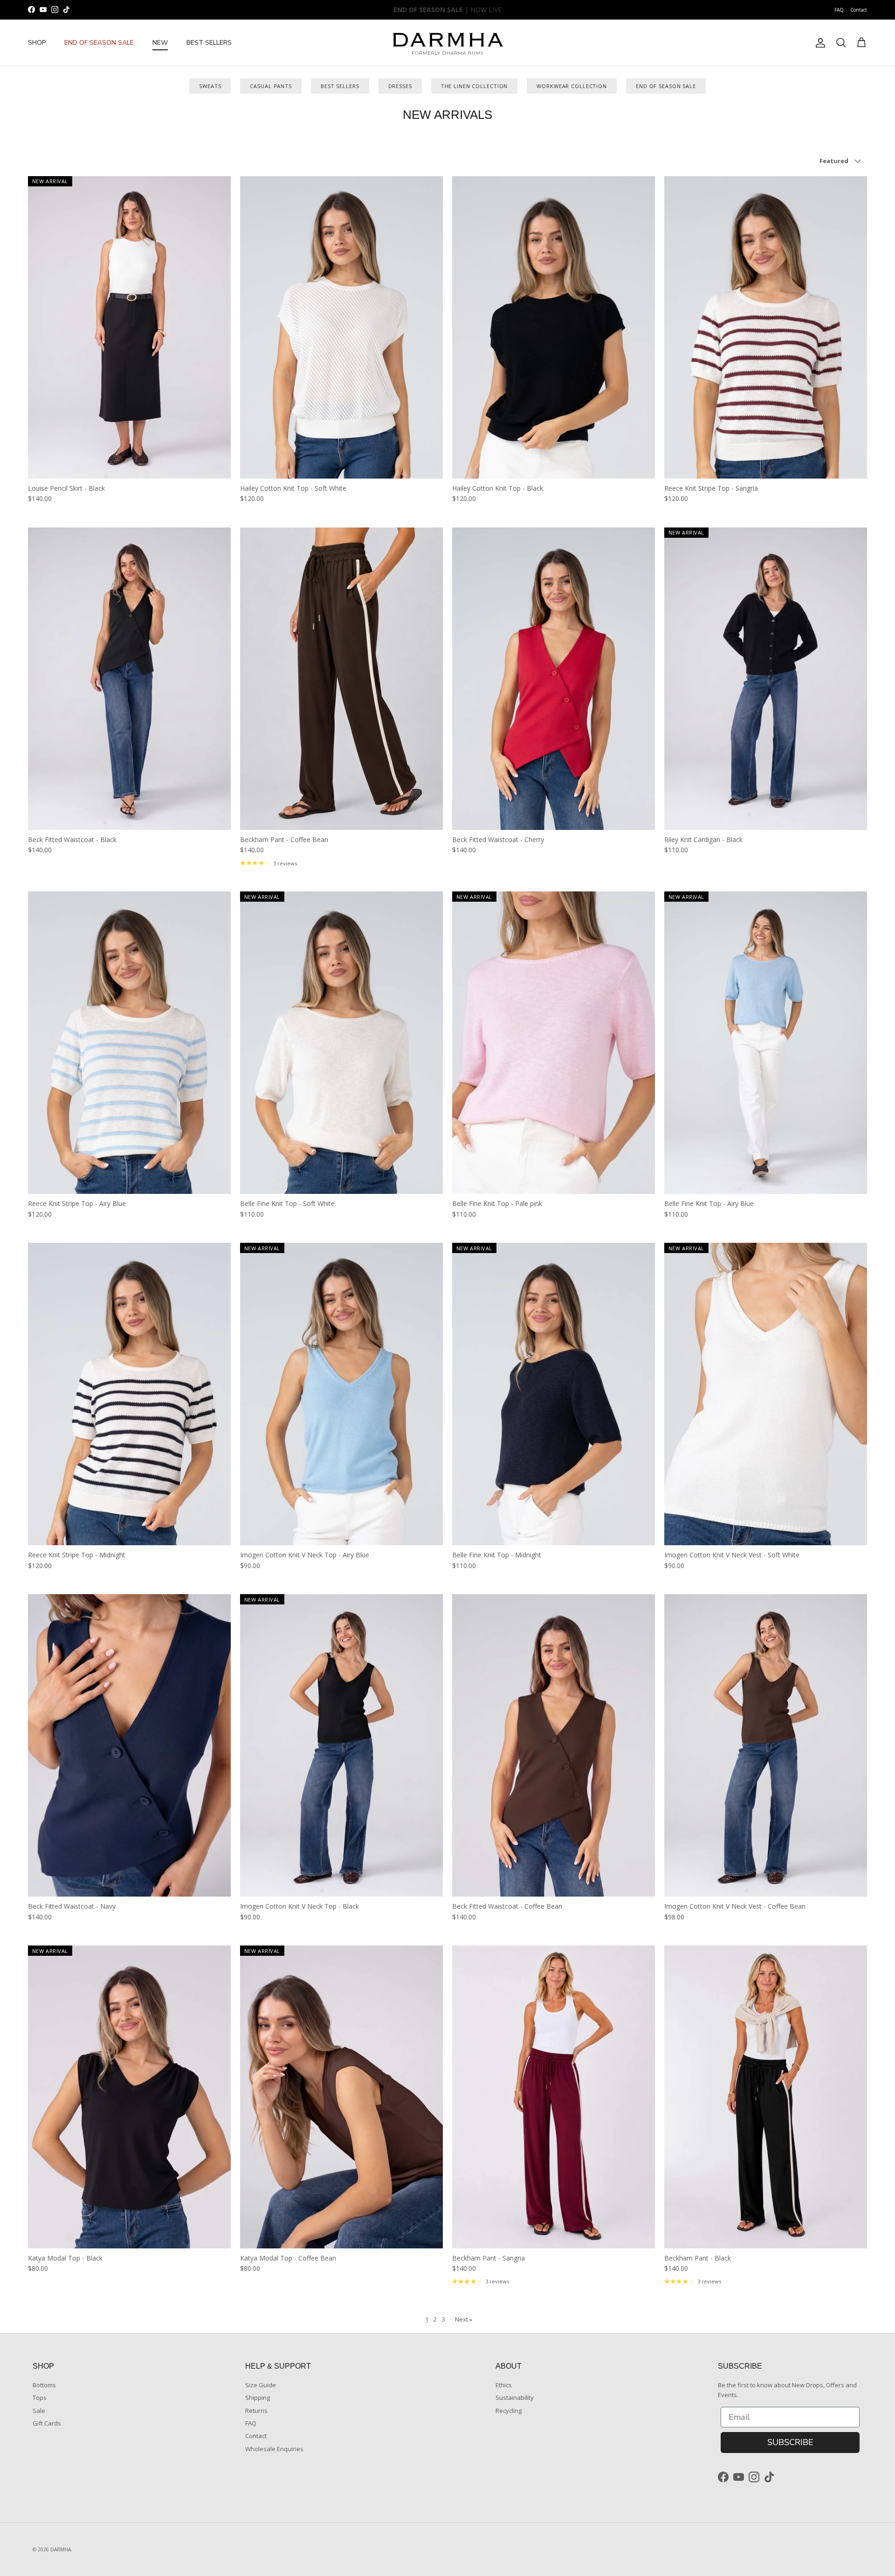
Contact (859, 10)
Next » (464, 2319)
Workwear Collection (572, 86)
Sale (39, 2411)
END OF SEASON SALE (99, 43)
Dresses (400, 86)
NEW (160, 43)
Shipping (258, 2398)
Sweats (210, 86)
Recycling (509, 2411)
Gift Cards (47, 2423)
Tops (40, 2398)
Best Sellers (340, 86)
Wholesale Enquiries (274, 2449)
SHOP (37, 43)
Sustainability (515, 2398)
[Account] (819, 43)
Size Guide (261, 2385)
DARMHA (61, 2549)
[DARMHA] (447, 43)
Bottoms (44, 2385)
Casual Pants (271, 86)
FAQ (839, 10)
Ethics (504, 2385)
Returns (256, 2411)
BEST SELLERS (209, 43)
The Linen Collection (475, 86)
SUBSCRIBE (790, 2442)
